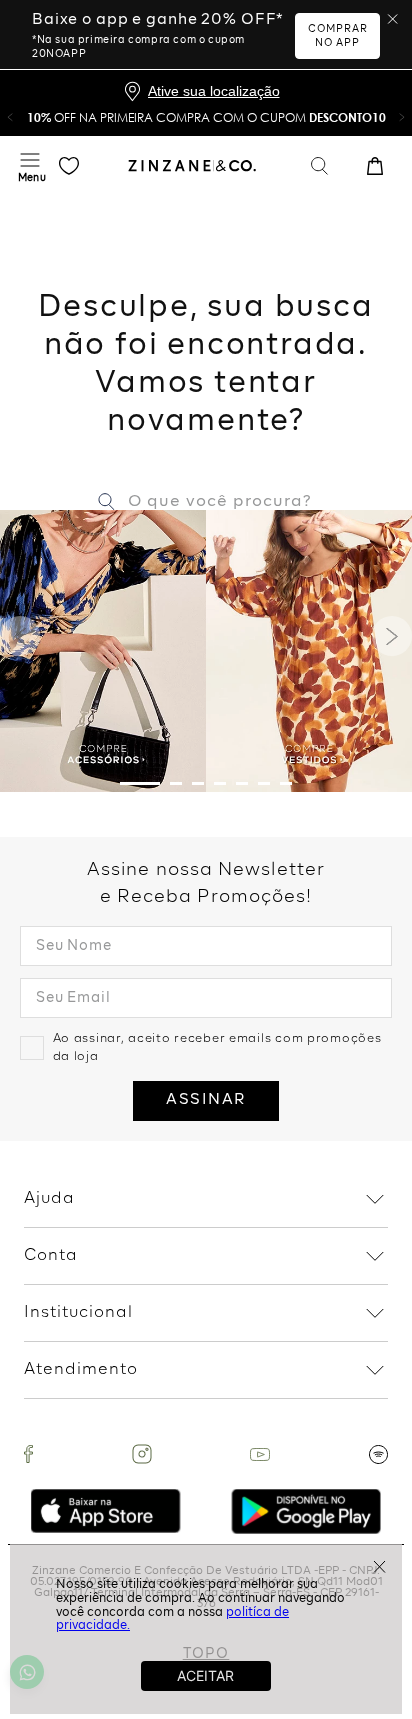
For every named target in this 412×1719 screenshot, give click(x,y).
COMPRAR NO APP (338, 36)
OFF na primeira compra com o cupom (206, 117)
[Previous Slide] (20, 636)
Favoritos (69, 166)
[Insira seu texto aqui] (28, 1454)
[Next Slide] (392, 636)
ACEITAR (205, 1675)
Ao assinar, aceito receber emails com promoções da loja (217, 1048)
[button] (10, 117)
